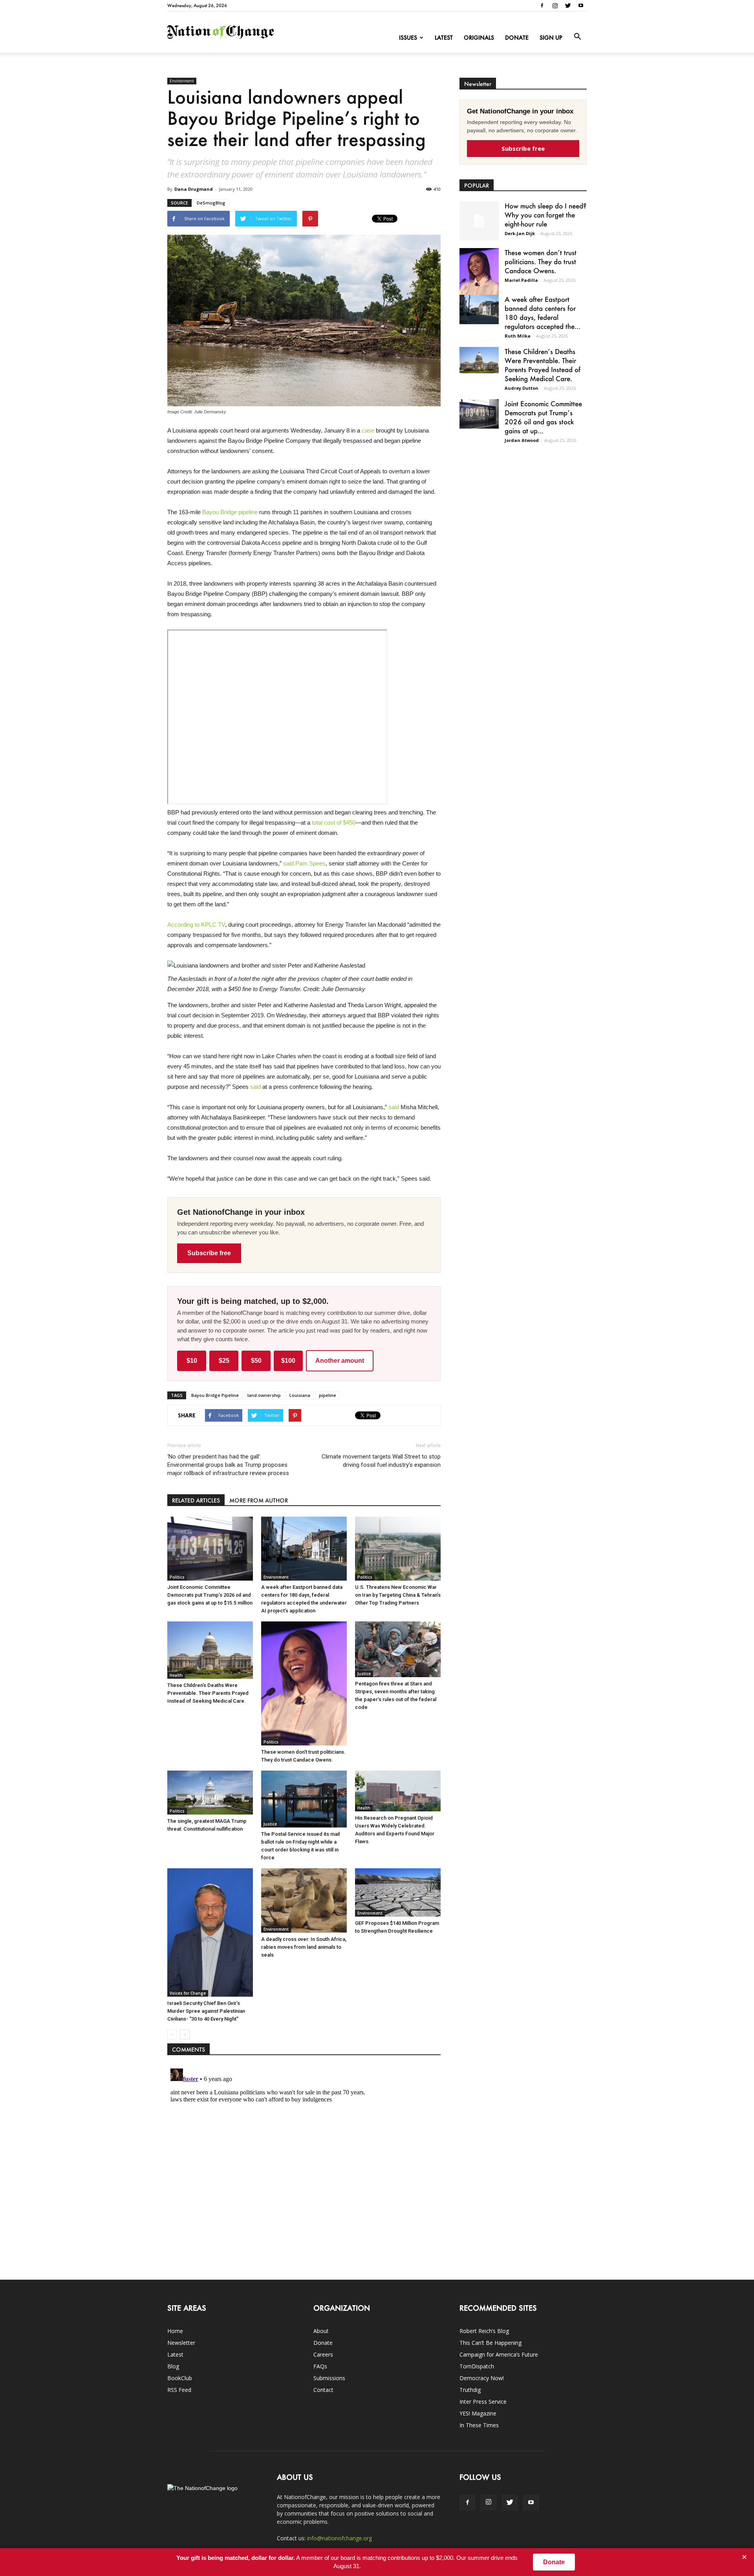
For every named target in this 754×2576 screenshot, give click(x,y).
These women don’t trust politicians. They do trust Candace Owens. (541, 261)
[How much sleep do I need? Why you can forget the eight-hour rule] (479, 221)
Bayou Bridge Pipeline (215, 1395)
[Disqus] (304, 2163)
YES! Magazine (478, 2413)
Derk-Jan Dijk (520, 233)
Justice (364, 1674)
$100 (288, 1361)
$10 (192, 1361)
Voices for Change (188, 1993)
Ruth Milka (518, 336)
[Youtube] (581, 5)
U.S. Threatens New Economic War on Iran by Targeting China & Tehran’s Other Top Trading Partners (398, 1595)
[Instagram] (555, 5)
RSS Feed (179, 2390)
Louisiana (300, 1395)
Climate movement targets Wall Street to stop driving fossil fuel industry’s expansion (381, 1461)
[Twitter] (568, 5)
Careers (323, 2354)
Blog (173, 2366)
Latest (444, 37)
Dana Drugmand (194, 189)
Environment (182, 81)
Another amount (340, 1361)
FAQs (320, 2366)
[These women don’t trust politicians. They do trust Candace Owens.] (304, 1683)
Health (176, 1675)
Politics (177, 1577)
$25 (224, 1361)
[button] (577, 37)
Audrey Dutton (522, 388)
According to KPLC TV (196, 925)
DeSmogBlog (211, 203)
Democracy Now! (482, 2378)
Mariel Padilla (521, 280)
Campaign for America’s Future (499, 2354)
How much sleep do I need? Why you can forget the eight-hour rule (545, 215)
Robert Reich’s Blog (484, 2331)
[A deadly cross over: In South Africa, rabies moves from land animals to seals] (304, 1901)
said (288, 863)
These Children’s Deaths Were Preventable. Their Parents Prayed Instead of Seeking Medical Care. (208, 1693)
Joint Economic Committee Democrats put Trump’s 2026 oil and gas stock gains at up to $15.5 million (210, 1595)
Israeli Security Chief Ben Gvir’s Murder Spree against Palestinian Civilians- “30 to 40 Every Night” (206, 2011)
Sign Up (551, 37)
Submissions (329, 2378)
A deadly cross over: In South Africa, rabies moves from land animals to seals (304, 1947)
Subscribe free (209, 1253)
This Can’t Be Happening (490, 2343)
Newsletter (181, 2343)
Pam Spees (310, 863)
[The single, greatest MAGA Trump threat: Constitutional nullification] (210, 1792)
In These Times (479, 2425)
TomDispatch (477, 2366)
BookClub (180, 2378)
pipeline (328, 1395)
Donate (517, 37)
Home (175, 2331)
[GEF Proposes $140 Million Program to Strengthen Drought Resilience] (398, 1892)
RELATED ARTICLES (196, 1500)
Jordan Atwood (522, 440)
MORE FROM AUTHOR (259, 1500)
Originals (479, 37)
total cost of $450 (334, 822)
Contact (323, 2390)
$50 (256, 1361)
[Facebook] (542, 5)
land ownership (264, 1395)
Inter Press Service (483, 2402)
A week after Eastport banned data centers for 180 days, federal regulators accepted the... (543, 313)
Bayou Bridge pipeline (230, 512)
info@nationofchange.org (339, 2538)
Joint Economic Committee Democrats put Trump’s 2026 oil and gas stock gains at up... (543, 417)
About (321, 2331)
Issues (408, 37)
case (368, 430)
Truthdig (470, 2390)
